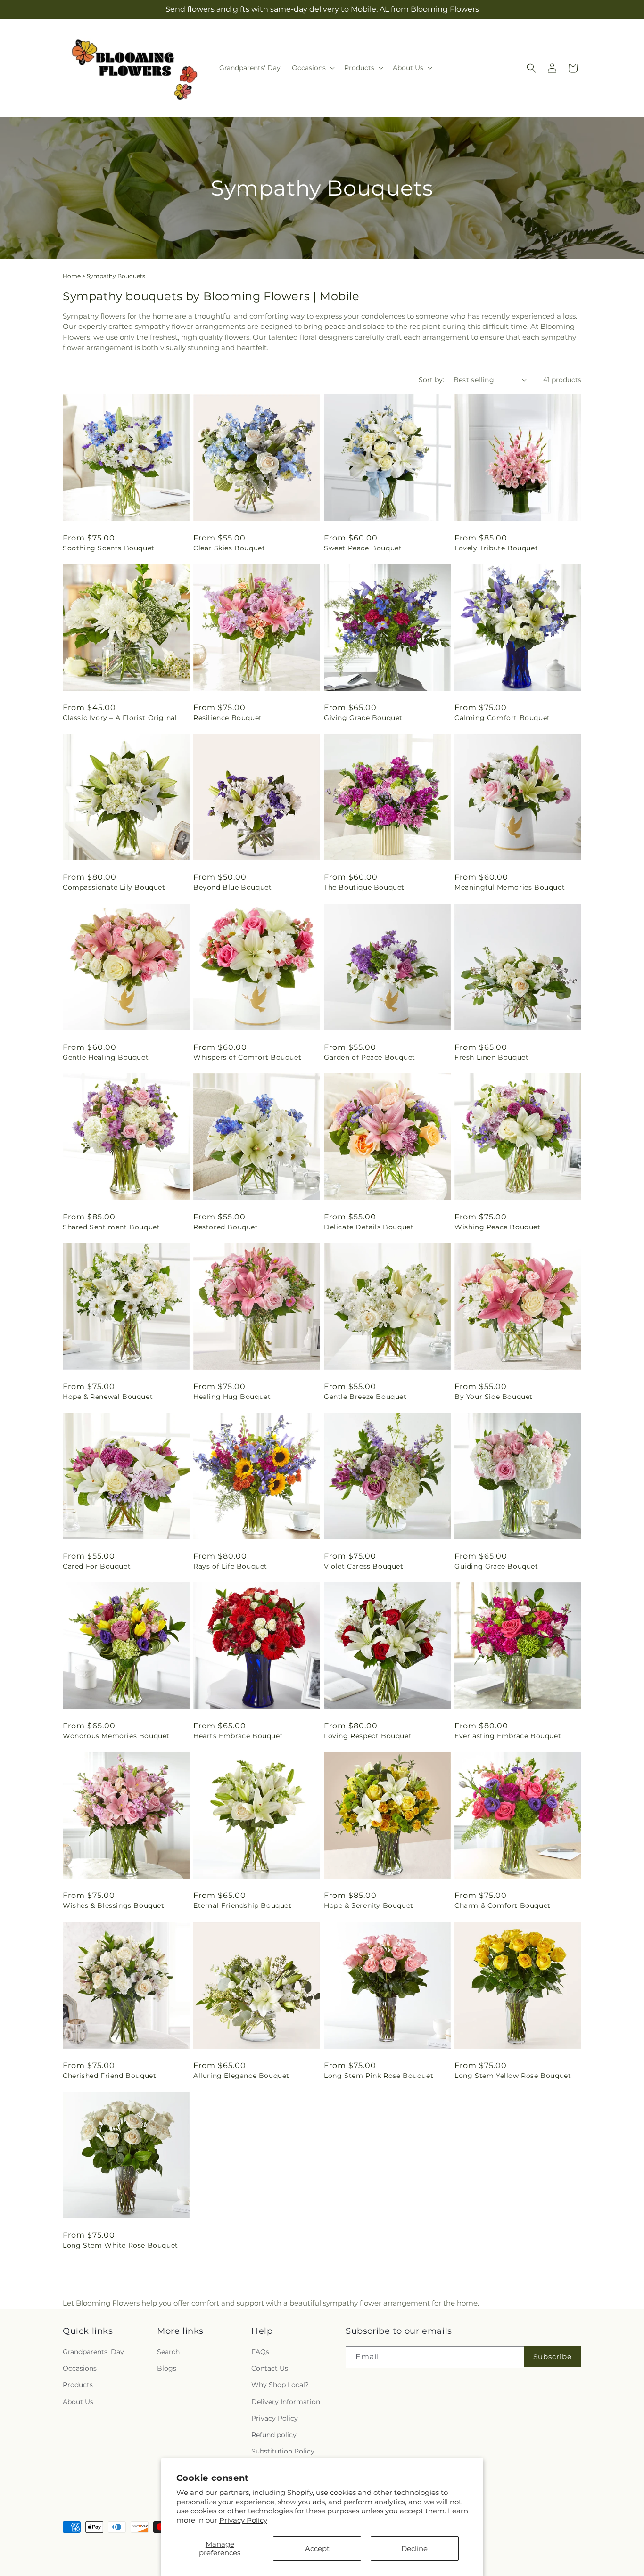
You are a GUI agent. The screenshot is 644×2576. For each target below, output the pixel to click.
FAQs (260, 2352)
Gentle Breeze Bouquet (365, 1397)
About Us (78, 2401)
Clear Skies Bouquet (229, 548)
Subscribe (553, 2356)
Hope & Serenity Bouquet (369, 1905)
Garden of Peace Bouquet (370, 1057)
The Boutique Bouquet (364, 887)
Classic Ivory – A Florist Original (120, 718)
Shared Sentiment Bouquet (111, 1227)
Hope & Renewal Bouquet (108, 1397)
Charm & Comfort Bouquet (503, 1905)
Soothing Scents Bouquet (109, 548)
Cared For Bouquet (97, 1566)
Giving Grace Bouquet (363, 718)
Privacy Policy (243, 2520)
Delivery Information (286, 2401)
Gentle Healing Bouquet (106, 1057)
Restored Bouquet (226, 1227)
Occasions (80, 2368)
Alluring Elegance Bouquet (241, 2076)
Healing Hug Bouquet (232, 1397)
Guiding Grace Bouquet (496, 1566)
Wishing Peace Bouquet (498, 1227)
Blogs (167, 2368)
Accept (317, 2548)
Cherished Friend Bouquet (109, 2076)
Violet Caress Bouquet (364, 1566)
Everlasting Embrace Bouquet (508, 1736)
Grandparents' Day (93, 2352)
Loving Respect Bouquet (368, 1736)
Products (78, 2385)
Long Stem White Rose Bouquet (120, 2245)
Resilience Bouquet (228, 718)
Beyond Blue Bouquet (232, 887)
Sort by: (431, 380)
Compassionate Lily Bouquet (114, 887)
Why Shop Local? (280, 2385)
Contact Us (270, 2368)
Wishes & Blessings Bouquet (114, 1905)
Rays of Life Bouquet (230, 1566)
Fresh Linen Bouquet (491, 1057)
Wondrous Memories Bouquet (116, 1736)
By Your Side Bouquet (494, 1397)
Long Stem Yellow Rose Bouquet (513, 2076)
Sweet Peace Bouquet (363, 548)
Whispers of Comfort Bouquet (247, 1057)
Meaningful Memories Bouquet (510, 887)
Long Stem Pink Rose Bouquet (379, 2076)
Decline (414, 2548)
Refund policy (274, 2435)
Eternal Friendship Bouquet (243, 1905)
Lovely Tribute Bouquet (496, 548)
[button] (312, 68)
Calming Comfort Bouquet (502, 718)
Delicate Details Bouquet (369, 1227)
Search (168, 2352)
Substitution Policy (283, 2451)
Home (72, 276)
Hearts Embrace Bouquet (238, 1736)
